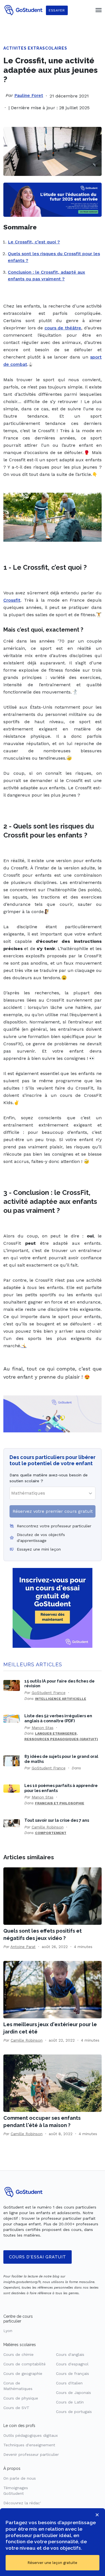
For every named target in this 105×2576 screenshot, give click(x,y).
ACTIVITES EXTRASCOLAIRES (35, 48)
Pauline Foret (29, 95)
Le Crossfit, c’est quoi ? (34, 242)
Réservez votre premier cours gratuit (53, 1511)
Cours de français (73, 2373)
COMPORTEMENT (51, 1833)
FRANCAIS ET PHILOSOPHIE (60, 1803)
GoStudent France (49, 1693)
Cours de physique (21, 2398)
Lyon (8, 2331)
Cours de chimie (18, 2354)
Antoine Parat (23, 1947)
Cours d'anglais (70, 2354)
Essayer (57, 10)
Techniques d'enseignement (29, 2445)
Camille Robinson (48, 1827)
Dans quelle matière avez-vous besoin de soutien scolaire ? (49, 1478)
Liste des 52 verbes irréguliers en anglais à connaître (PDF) (58, 1718)
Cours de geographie (23, 2373)
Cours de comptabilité (25, 2364)
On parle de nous (20, 2478)
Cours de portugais (74, 2412)
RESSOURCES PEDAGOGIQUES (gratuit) (61, 1739)
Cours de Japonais (73, 2393)
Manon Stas (43, 1728)
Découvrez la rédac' (22, 2503)
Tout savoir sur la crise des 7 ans (57, 1820)
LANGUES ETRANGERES (56, 1733)
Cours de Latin (70, 2402)
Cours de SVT (16, 2408)
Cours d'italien (69, 2383)
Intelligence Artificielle (61, 1699)
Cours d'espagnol (72, 2364)
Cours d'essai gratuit (38, 2257)
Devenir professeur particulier (31, 2454)
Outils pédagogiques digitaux (31, 2435)
